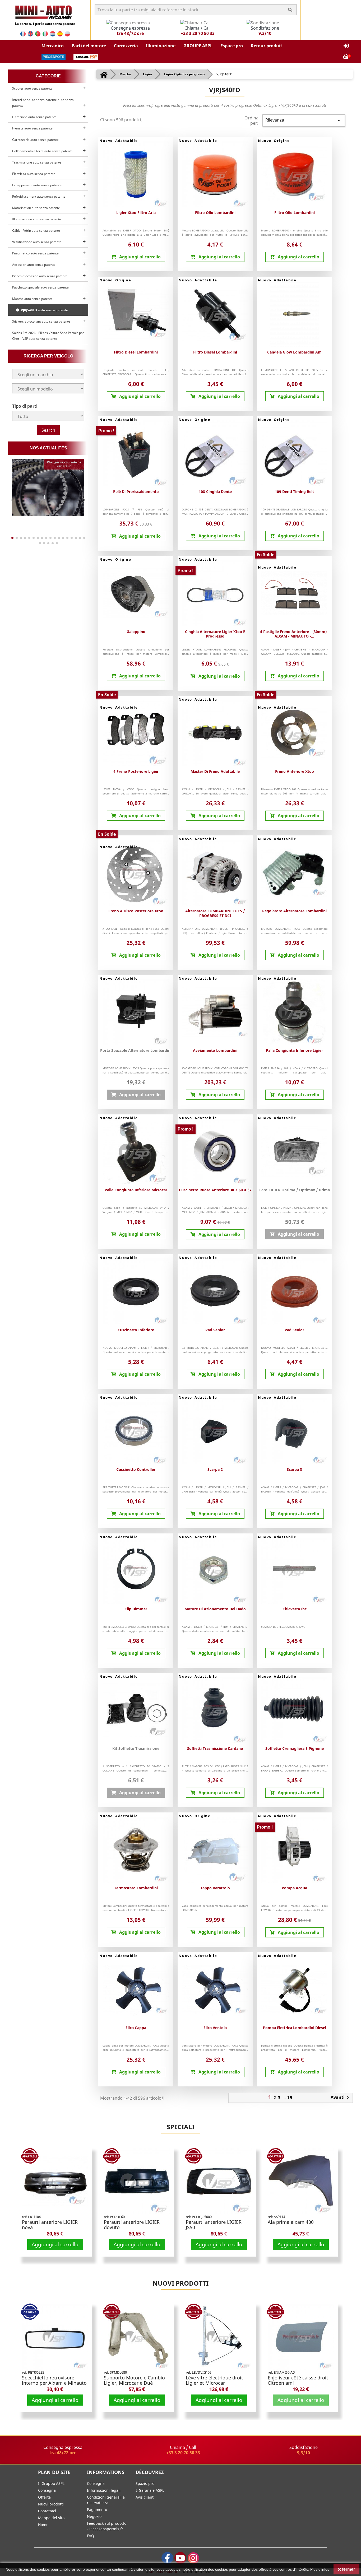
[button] (53, 46)
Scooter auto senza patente (32, 88)
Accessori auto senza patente (34, 265)
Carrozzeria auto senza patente (35, 140)
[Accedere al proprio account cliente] (346, 46)
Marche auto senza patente (32, 299)
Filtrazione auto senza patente (34, 117)
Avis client (145, 2497)
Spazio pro (145, 2483)
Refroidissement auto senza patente (39, 196)
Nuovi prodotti (181, 2283)
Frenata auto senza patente (32, 128)
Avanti (341, 2098)
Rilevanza (304, 120)
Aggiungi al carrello (55, 2244)
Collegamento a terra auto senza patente (42, 151)
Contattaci (47, 2511)
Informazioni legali (104, 2490)
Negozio (94, 2516)
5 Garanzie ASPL (150, 2490)
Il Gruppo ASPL (51, 2483)
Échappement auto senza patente (37, 185)
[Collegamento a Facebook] (167, 2558)
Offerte (44, 2497)
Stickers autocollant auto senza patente (41, 321)
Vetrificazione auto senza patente (37, 242)
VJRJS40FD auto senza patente (44, 310)
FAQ (91, 2536)
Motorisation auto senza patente (36, 208)
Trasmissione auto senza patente (37, 162)
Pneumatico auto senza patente (35, 253)
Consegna (47, 2490)
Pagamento (97, 2510)
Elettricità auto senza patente (34, 174)
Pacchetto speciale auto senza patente (40, 287)
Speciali (181, 2127)
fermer (348, 2569)
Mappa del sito (51, 2518)
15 (290, 2098)
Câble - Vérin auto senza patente (36, 231)
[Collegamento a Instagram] (193, 2558)
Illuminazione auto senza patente (37, 219)
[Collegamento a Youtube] (180, 2558)
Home (43, 2525)
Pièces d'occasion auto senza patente (40, 276)
